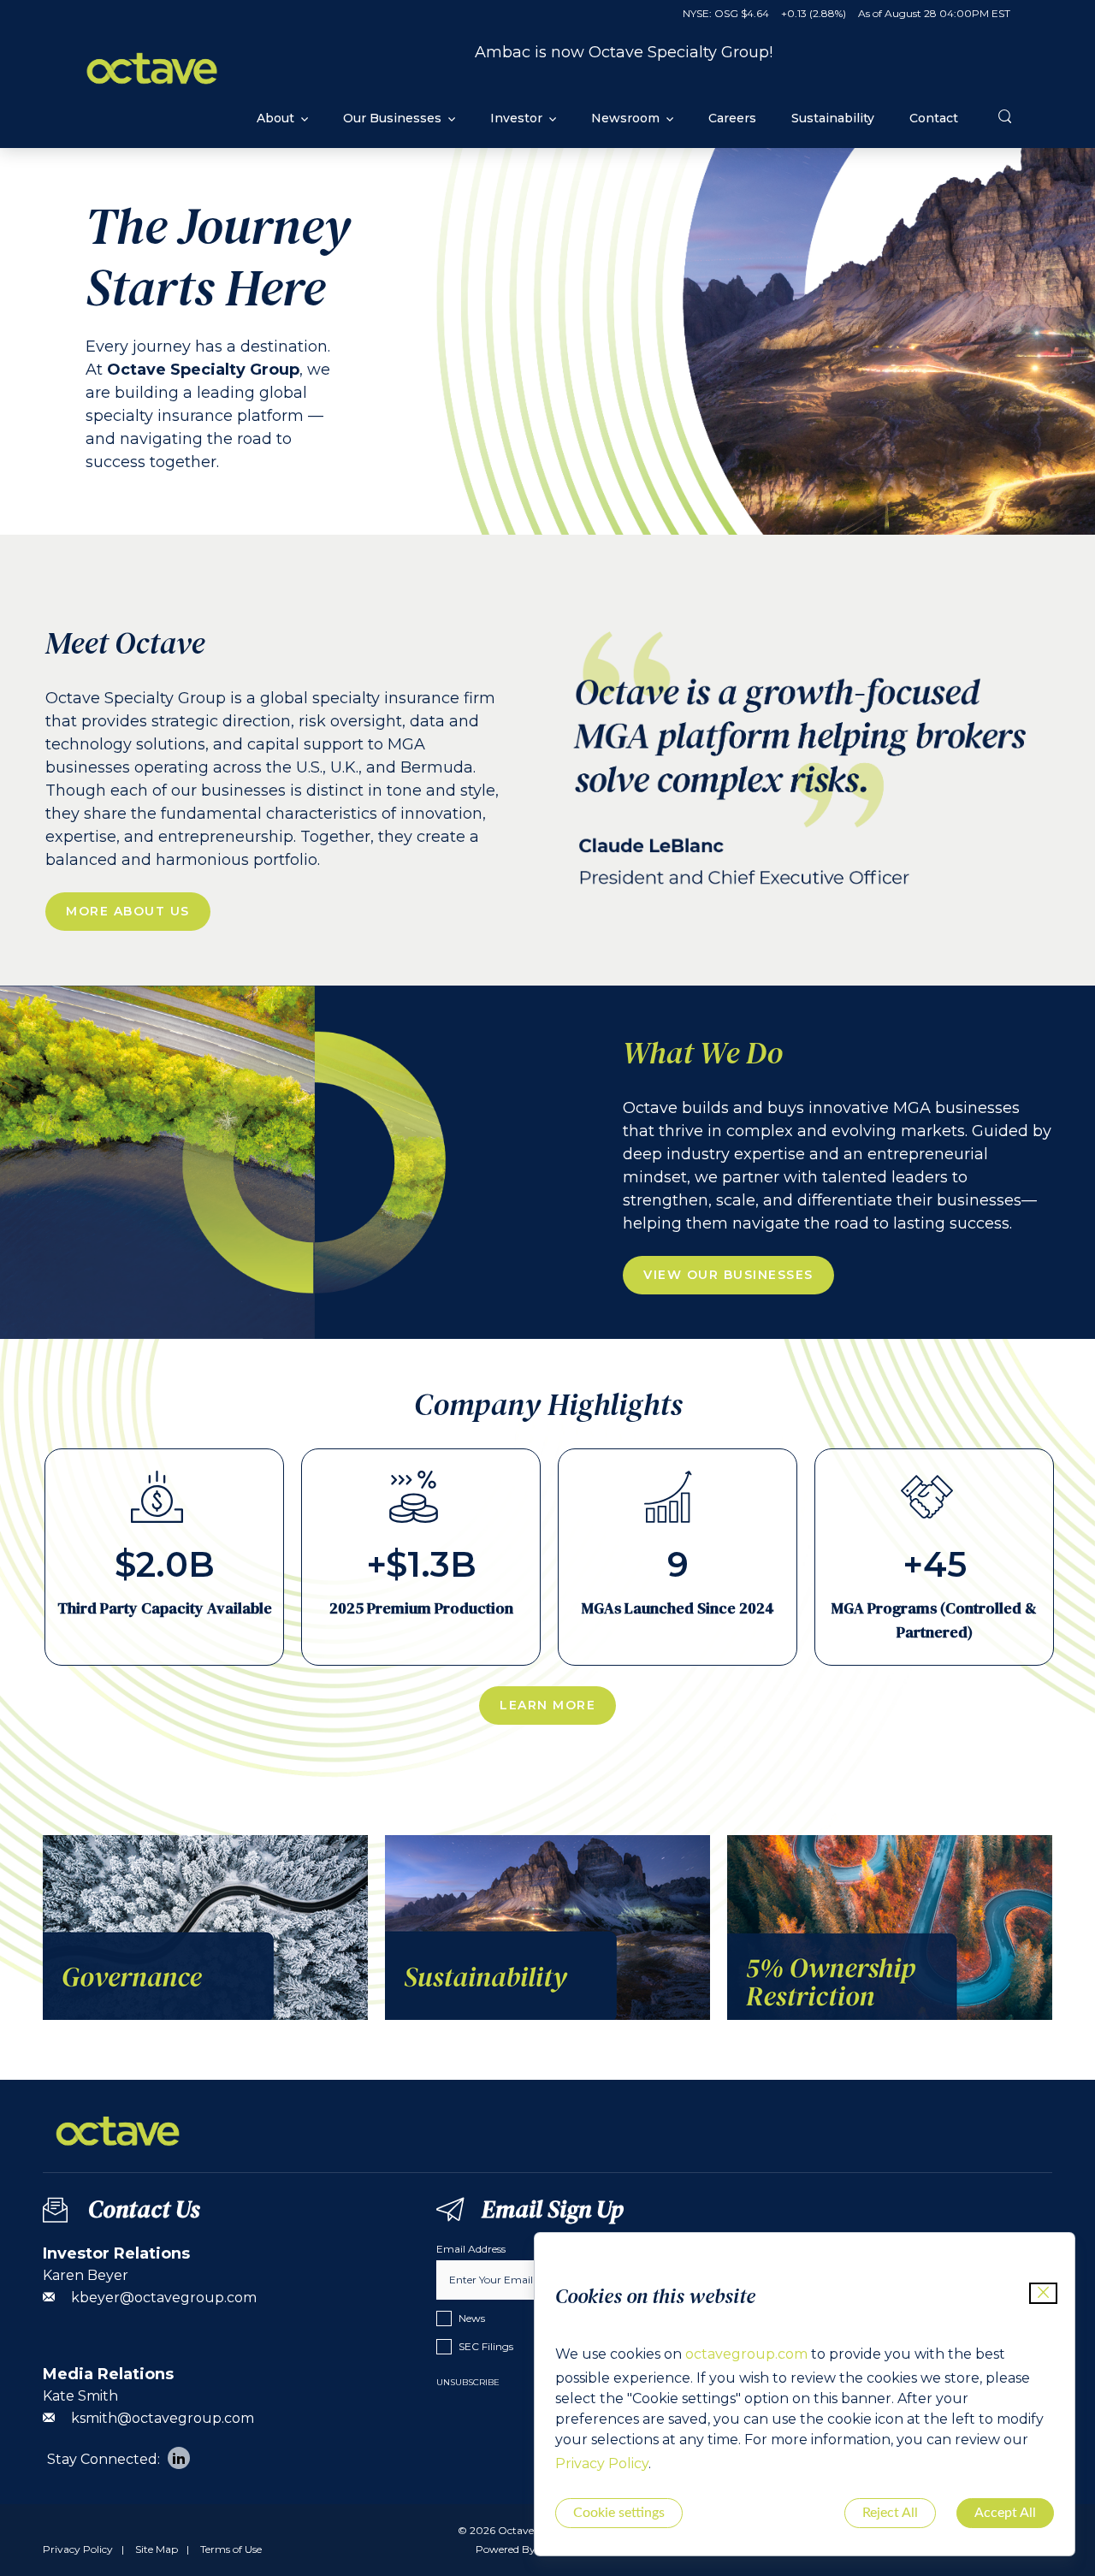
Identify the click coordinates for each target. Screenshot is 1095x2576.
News (472, 2318)
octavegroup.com (746, 2354)
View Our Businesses (728, 1275)
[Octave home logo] (152, 93)
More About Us (128, 911)
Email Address (471, 2249)
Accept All (1005, 2513)
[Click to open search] (1007, 117)
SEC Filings (486, 2346)
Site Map (157, 2549)
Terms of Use (231, 2549)
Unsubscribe (468, 2382)
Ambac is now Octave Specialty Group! (624, 52)
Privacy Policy (602, 2463)
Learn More (547, 1705)
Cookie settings (619, 2513)
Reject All (890, 2513)
